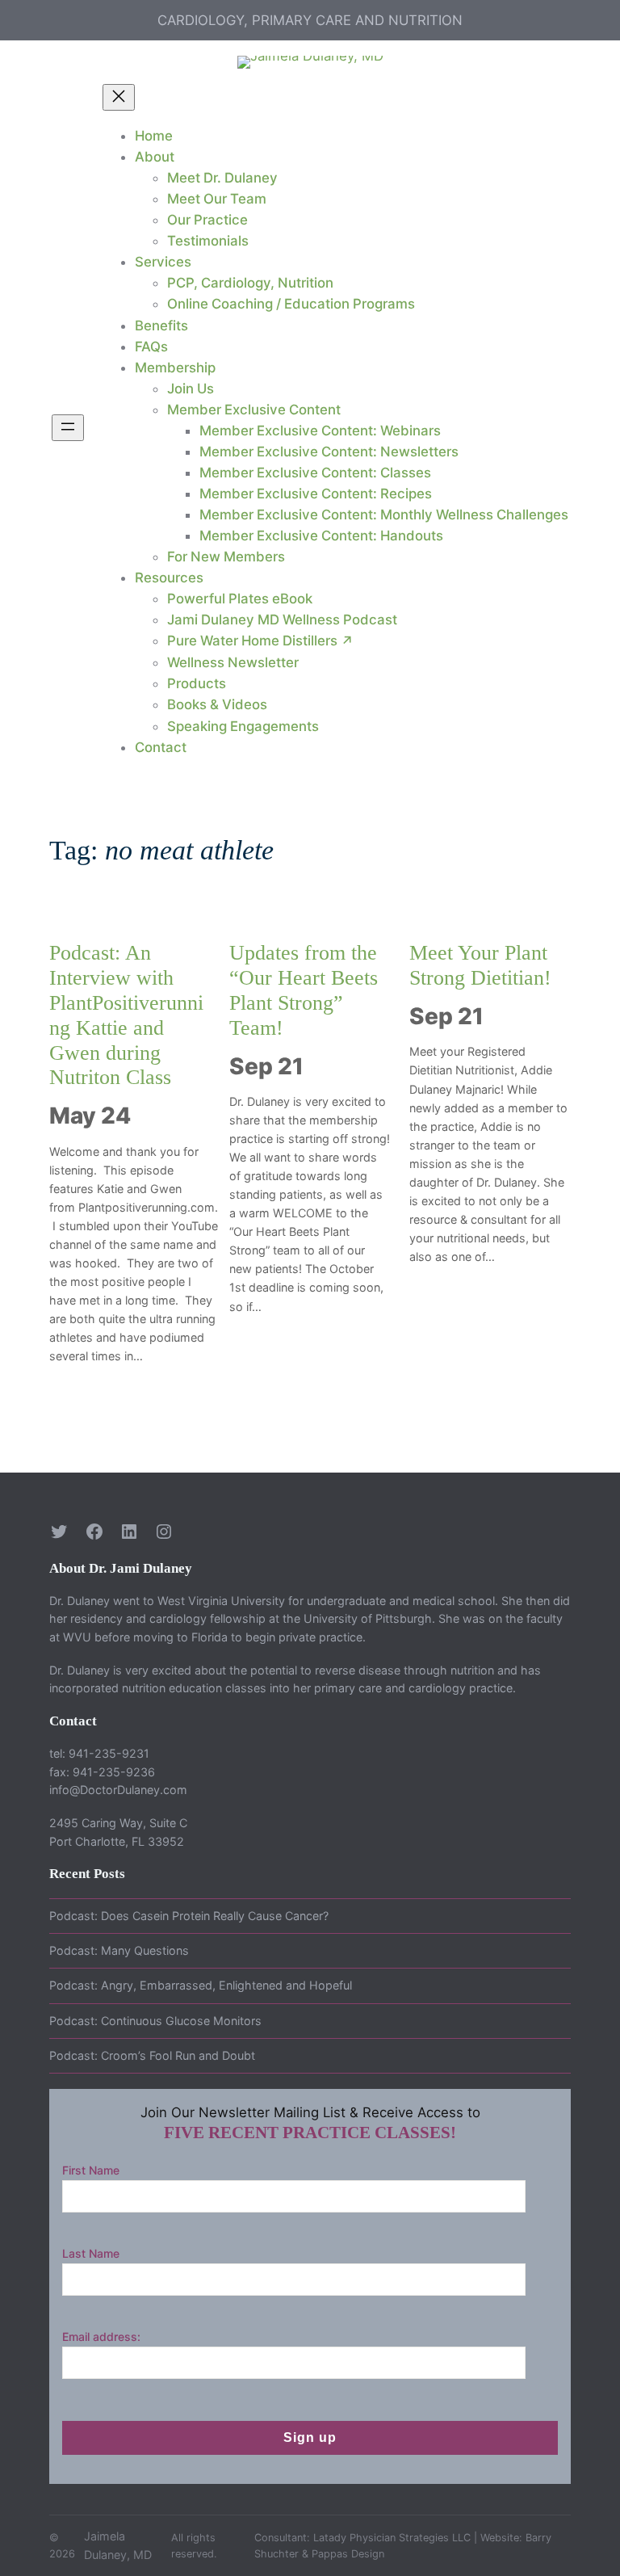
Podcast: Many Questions (119, 1950)
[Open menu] (68, 428)
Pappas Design (348, 2554)
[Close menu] (119, 97)
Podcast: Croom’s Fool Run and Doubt (152, 2055)
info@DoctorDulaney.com (118, 1790)
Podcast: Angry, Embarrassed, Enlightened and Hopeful (201, 1985)
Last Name (91, 2253)
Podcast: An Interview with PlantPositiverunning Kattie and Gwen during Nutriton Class (126, 1015)
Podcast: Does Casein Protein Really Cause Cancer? (189, 1916)
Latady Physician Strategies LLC (392, 2538)
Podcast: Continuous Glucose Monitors (155, 2021)
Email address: (101, 2336)
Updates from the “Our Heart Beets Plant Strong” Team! (304, 990)
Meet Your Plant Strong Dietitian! (480, 965)
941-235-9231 (109, 1753)
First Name (91, 2170)
